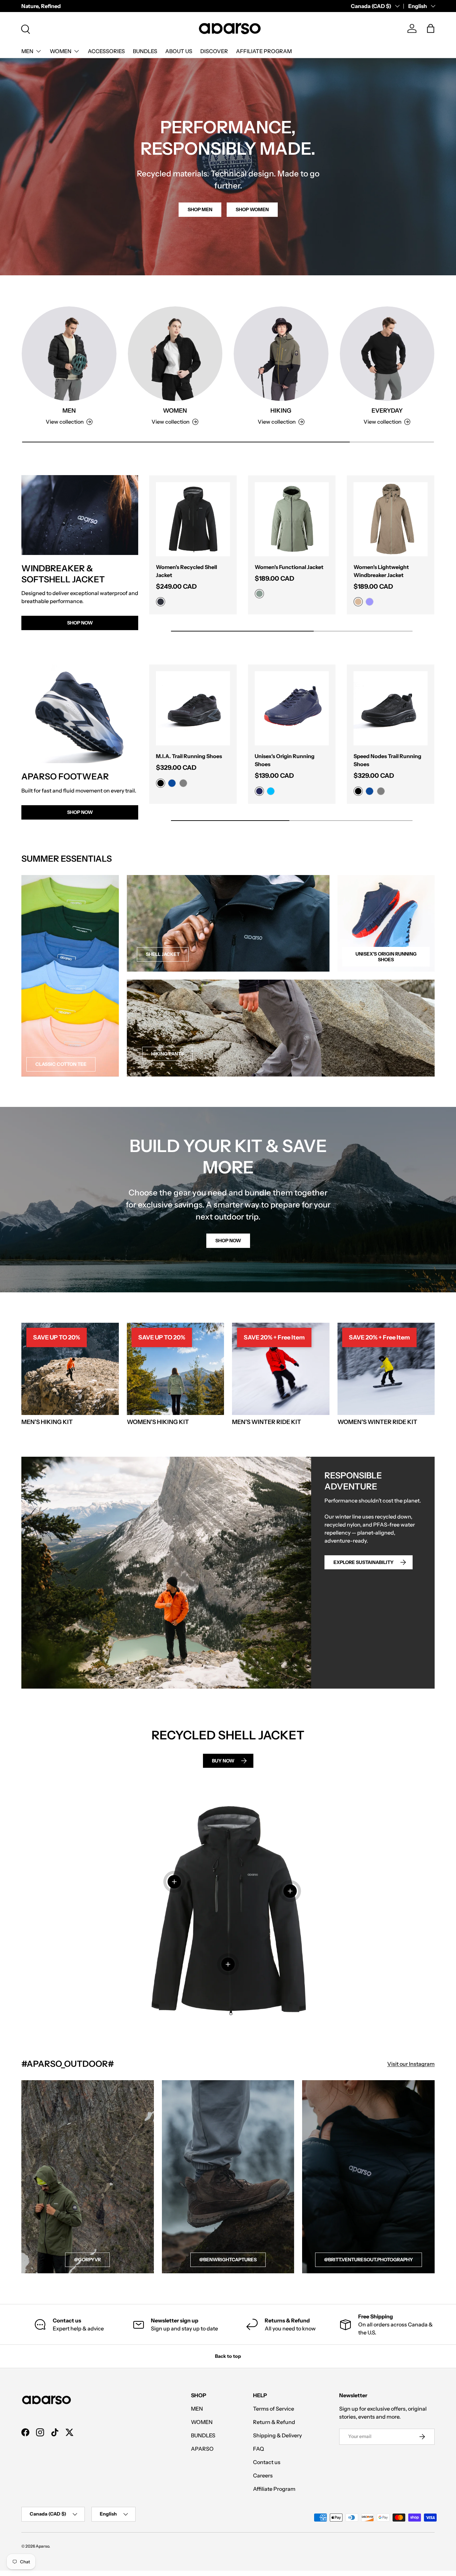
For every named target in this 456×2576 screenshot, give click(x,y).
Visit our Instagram (411, 2064)
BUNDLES (145, 51)
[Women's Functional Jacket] (292, 519)
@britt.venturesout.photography (369, 2260)
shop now (228, 1241)
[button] (431, 28)
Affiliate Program (274, 2489)
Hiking (281, 410)
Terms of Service (274, 2409)
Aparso (42, 2546)
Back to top (228, 2356)
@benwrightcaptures (228, 2260)
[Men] (69, 354)
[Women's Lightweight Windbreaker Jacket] (391, 519)
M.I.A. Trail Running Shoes (189, 756)
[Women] (175, 354)
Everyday (387, 410)
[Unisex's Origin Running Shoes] (292, 708)
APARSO (202, 2449)
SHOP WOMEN (252, 209)
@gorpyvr (87, 2260)
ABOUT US (179, 51)
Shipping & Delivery (277, 2435)
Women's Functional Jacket (289, 567)
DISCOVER (214, 51)
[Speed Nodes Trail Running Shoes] (391, 708)
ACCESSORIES (106, 51)
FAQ (259, 2449)
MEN (27, 51)
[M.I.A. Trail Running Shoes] (193, 708)
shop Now (80, 623)
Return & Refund (274, 2422)
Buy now (223, 1761)
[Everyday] (387, 354)
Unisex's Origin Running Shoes (285, 760)
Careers (263, 2475)
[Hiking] (281, 354)
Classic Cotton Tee (61, 1064)
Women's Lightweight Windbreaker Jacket (381, 571)
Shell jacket (163, 954)
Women (175, 410)
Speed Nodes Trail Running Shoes (387, 760)
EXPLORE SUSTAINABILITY (364, 1562)
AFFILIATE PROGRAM (264, 51)
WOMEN (61, 51)
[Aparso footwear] (80, 714)
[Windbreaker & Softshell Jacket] (80, 515)
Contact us (267, 2462)
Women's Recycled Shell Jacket (186, 571)
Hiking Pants (167, 1054)
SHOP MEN (200, 209)
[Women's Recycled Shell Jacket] (193, 519)
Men (69, 410)
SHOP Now (80, 812)
